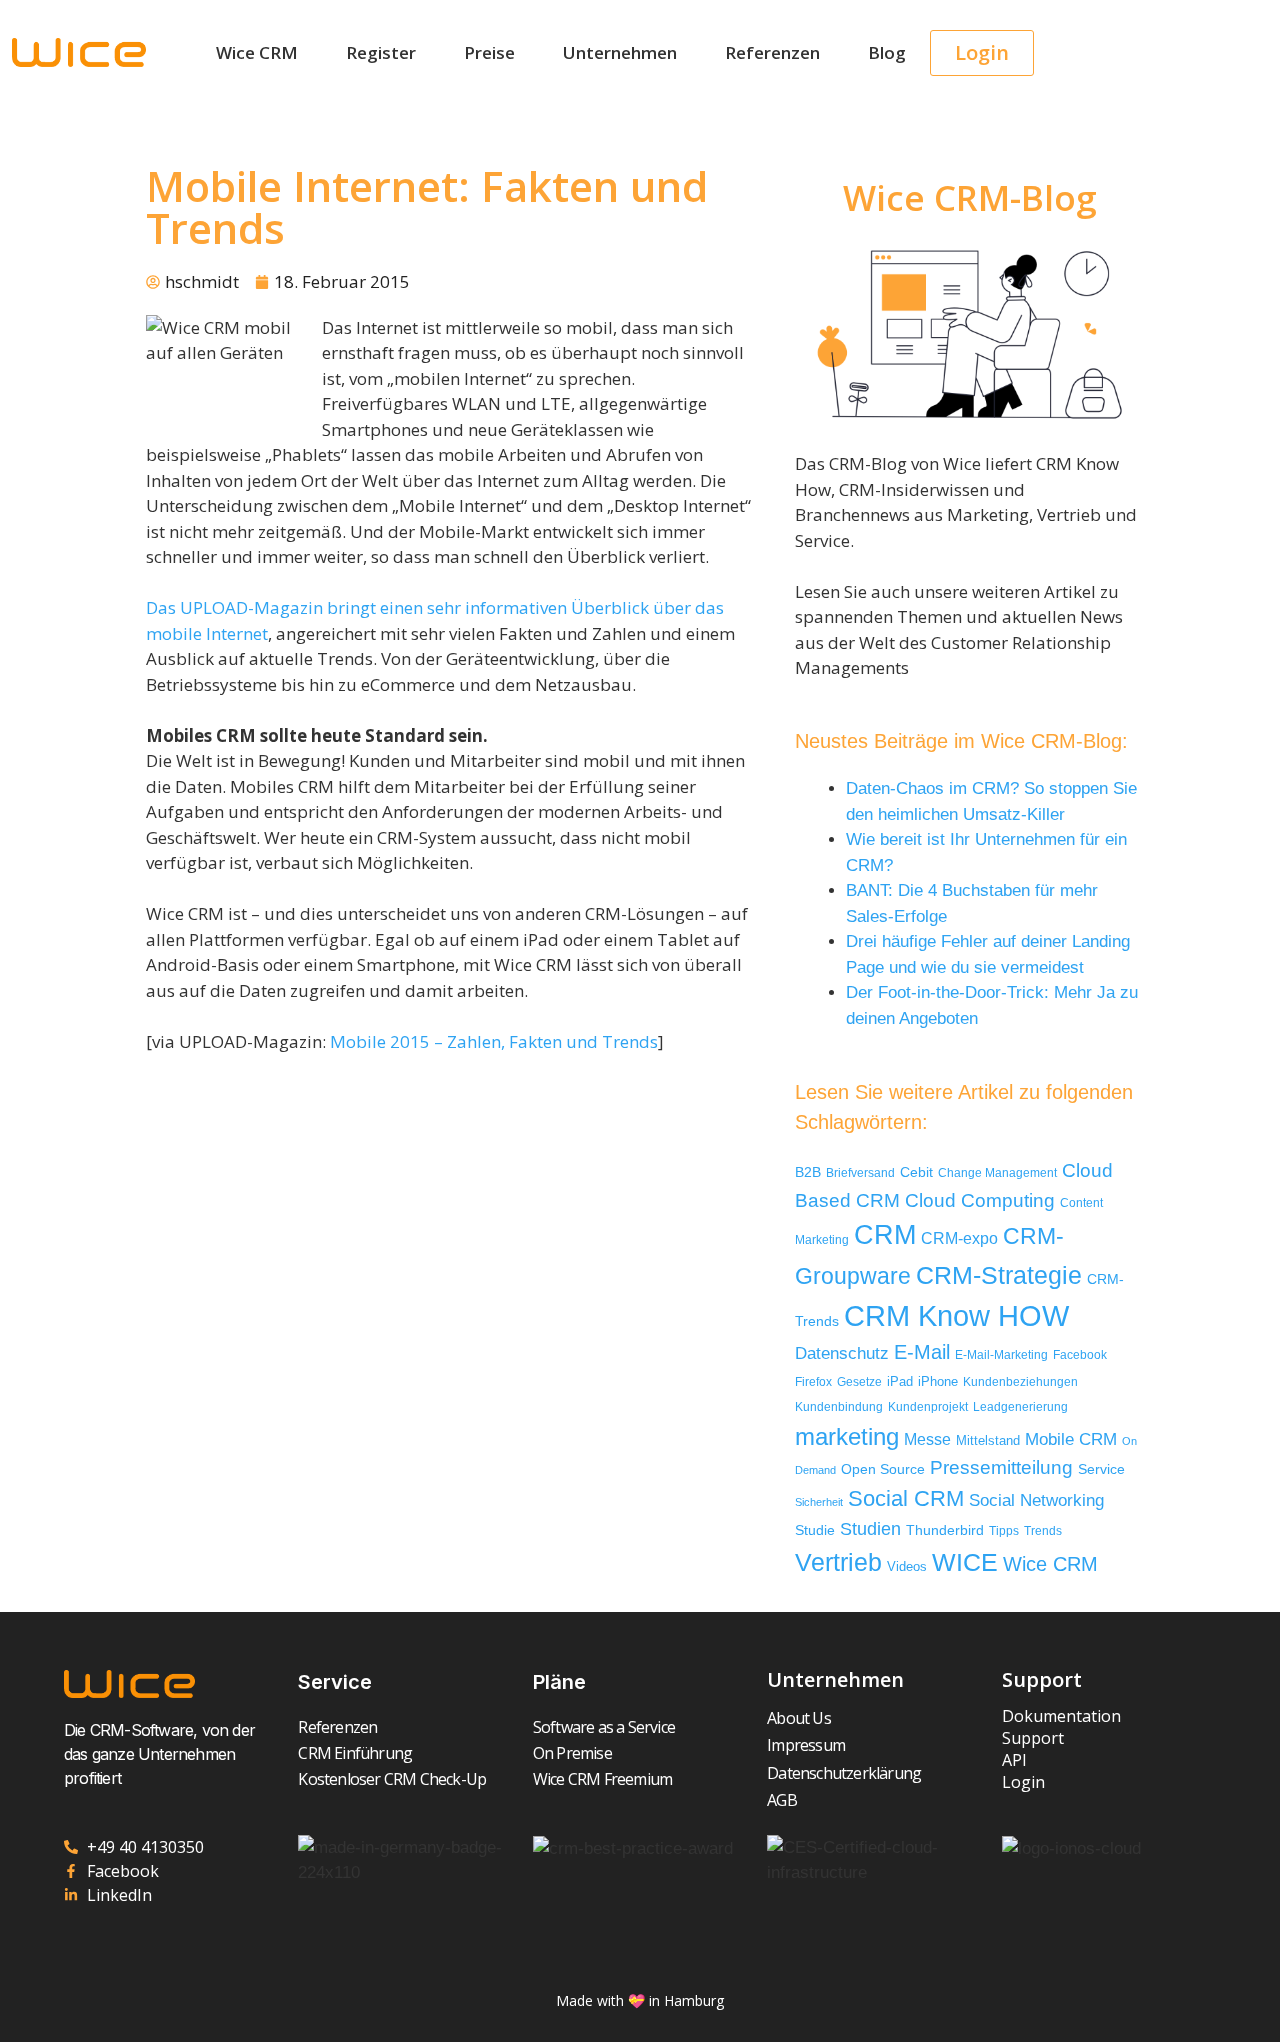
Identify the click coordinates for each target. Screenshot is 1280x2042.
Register (381, 52)
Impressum (806, 1745)
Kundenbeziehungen (1020, 1381)
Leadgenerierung (1020, 1407)
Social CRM (906, 1498)
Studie (815, 1530)
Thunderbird (945, 1530)
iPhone (938, 1381)
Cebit (916, 1172)
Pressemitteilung (1001, 1467)
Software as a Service (604, 1727)
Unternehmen (620, 52)
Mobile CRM (1071, 1439)
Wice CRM (257, 52)
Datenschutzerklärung (844, 1773)
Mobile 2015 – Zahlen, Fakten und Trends (494, 1041)
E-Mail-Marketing (1001, 1355)
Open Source (883, 1469)
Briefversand (860, 1172)
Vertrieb (838, 1562)
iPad (900, 1381)
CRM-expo (959, 1238)
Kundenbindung (839, 1406)
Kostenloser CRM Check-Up (392, 1779)
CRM (885, 1235)
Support (1033, 1738)
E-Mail (922, 1352)
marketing (847, 1436)
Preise (489, 52)
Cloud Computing (980, 1200)
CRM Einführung (355, 1753)
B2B (808, 1172)
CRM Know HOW (956, 1315)
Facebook (1080, 1355)
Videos (907, 1566)
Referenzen (772, 52)
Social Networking (1036, 1500)
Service (1101, 1469)
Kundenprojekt (928, 1406)
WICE (965, 1562)
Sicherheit (819, 1502)
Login (1023, 1782)
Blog (887, 52)
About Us (799, 1718)
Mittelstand (988, 1440)
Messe (927, 1439)
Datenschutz (842, 1353)
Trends (1043, 1531)
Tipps (1004, 1531)
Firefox (813, 1382)
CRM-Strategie (999, 1275)
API (1014, 1760)
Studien (870, 1529)
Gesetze (859, 1381)
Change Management (997, 1173)
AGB (782, 1800)
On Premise (572, 1753)
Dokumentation (1061, 1716)
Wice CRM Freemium (602, 1779)
